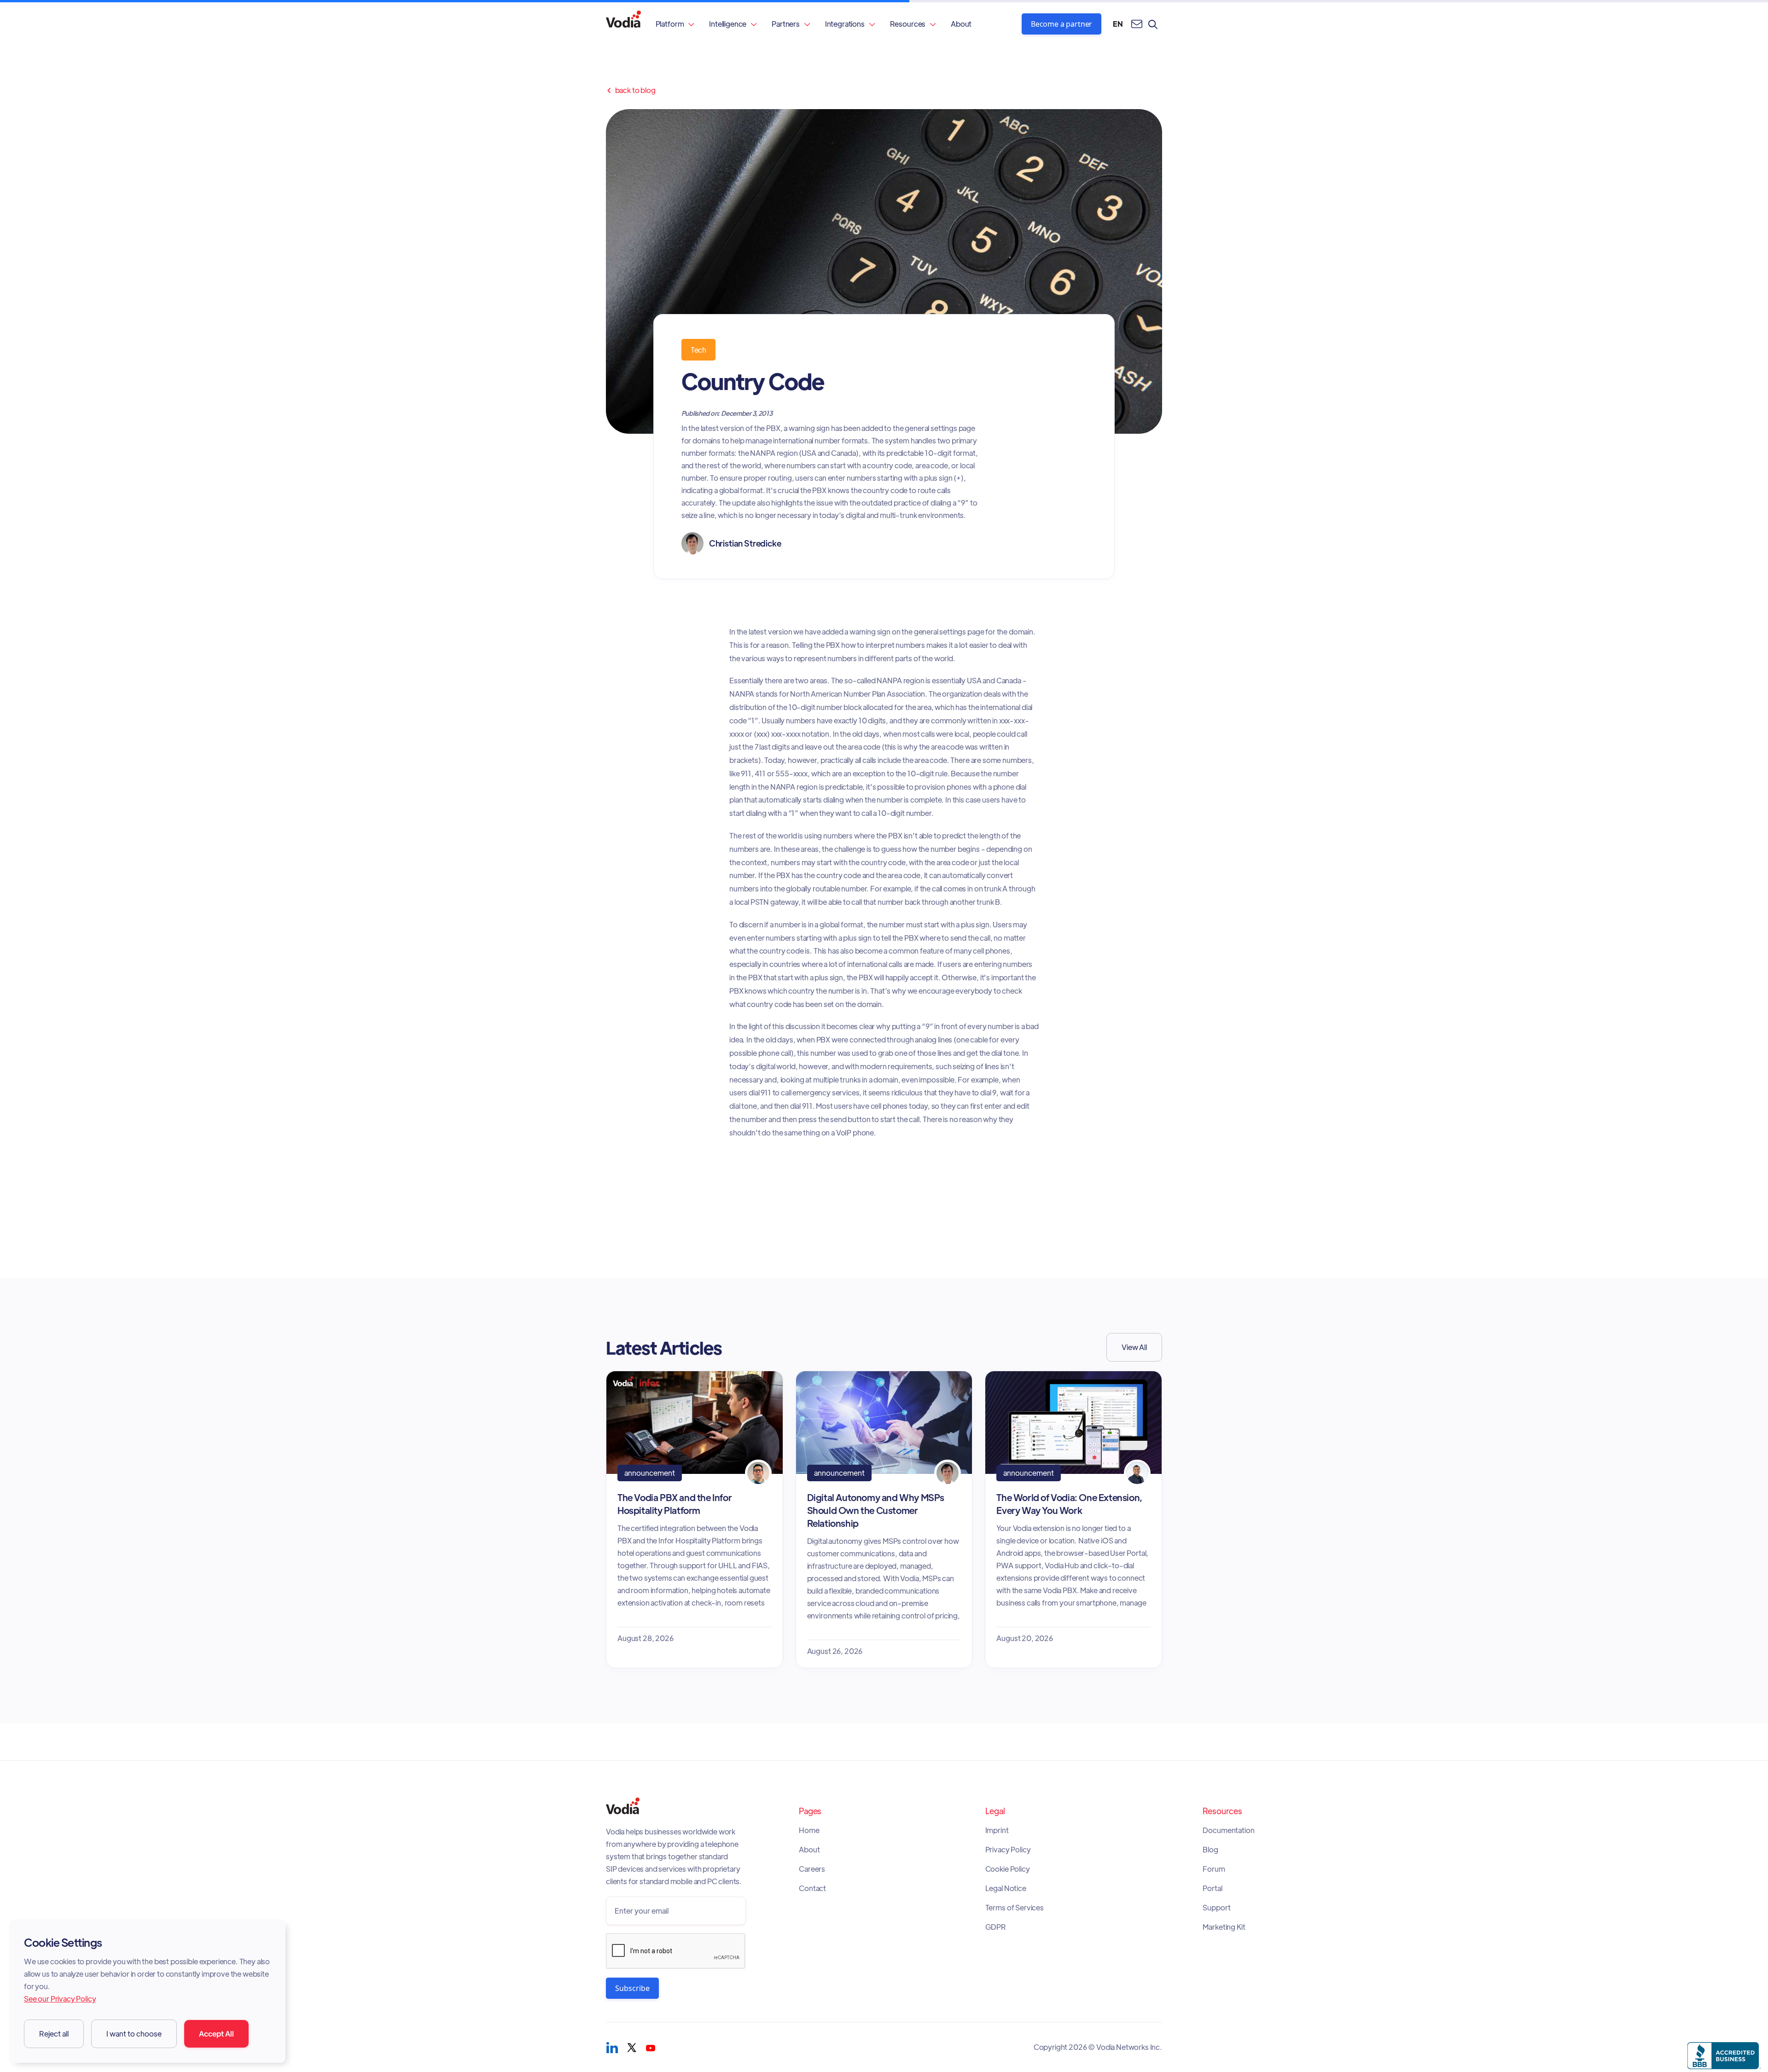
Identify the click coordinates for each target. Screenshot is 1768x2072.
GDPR (996, 1927)
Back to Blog (631, 90)
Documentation (1228, 1830)
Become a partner (1061, 24)
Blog (1210, 1850)
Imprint (997, 1830)
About (961, 24)
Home (809, 1830)
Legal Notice (1006, 1888)
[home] (623, 24)
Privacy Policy (1008, 1850)
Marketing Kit (1224, 1927)
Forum (1214, 1869)
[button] (675, 24)
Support (1216, 1908)
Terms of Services (1015, 1908)
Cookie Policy (1008, 1869)
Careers (812, 1869)
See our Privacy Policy (60, 1999)
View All (1134, 1347)
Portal (1212, 1888)
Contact (812, 1888)
